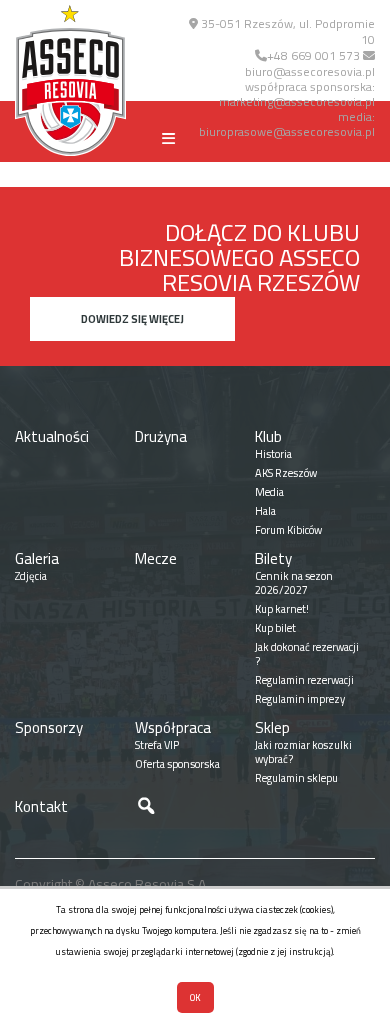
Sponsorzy (49, 727)
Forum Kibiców (288, 530)
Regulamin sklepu (296, 778)
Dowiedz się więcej (132, 319)
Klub (268, 436)
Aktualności (52, 436)
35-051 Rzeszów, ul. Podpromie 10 (286, 31)
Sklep (272, 727)
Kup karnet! (282, 609)
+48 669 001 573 (313, 55)
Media (269, 492)
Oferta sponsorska (177, 764)
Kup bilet (275, 628)
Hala (265, 511)
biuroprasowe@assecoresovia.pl (287, 131)
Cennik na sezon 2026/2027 (294, 583)
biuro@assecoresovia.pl (310, 71)
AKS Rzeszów (286, 473)
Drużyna (161, 436)
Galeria (37, 558)
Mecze (156, 558)
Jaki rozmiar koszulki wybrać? (303, 752)
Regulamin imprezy (300, 699)
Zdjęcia (31, 576)
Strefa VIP (157, 745)
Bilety (273, 558)
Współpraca (173, 727)
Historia (273, 454)
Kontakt (41, 806)
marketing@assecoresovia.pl (297, 101)
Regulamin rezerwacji (304, 680)
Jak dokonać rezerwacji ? (307, 654)
